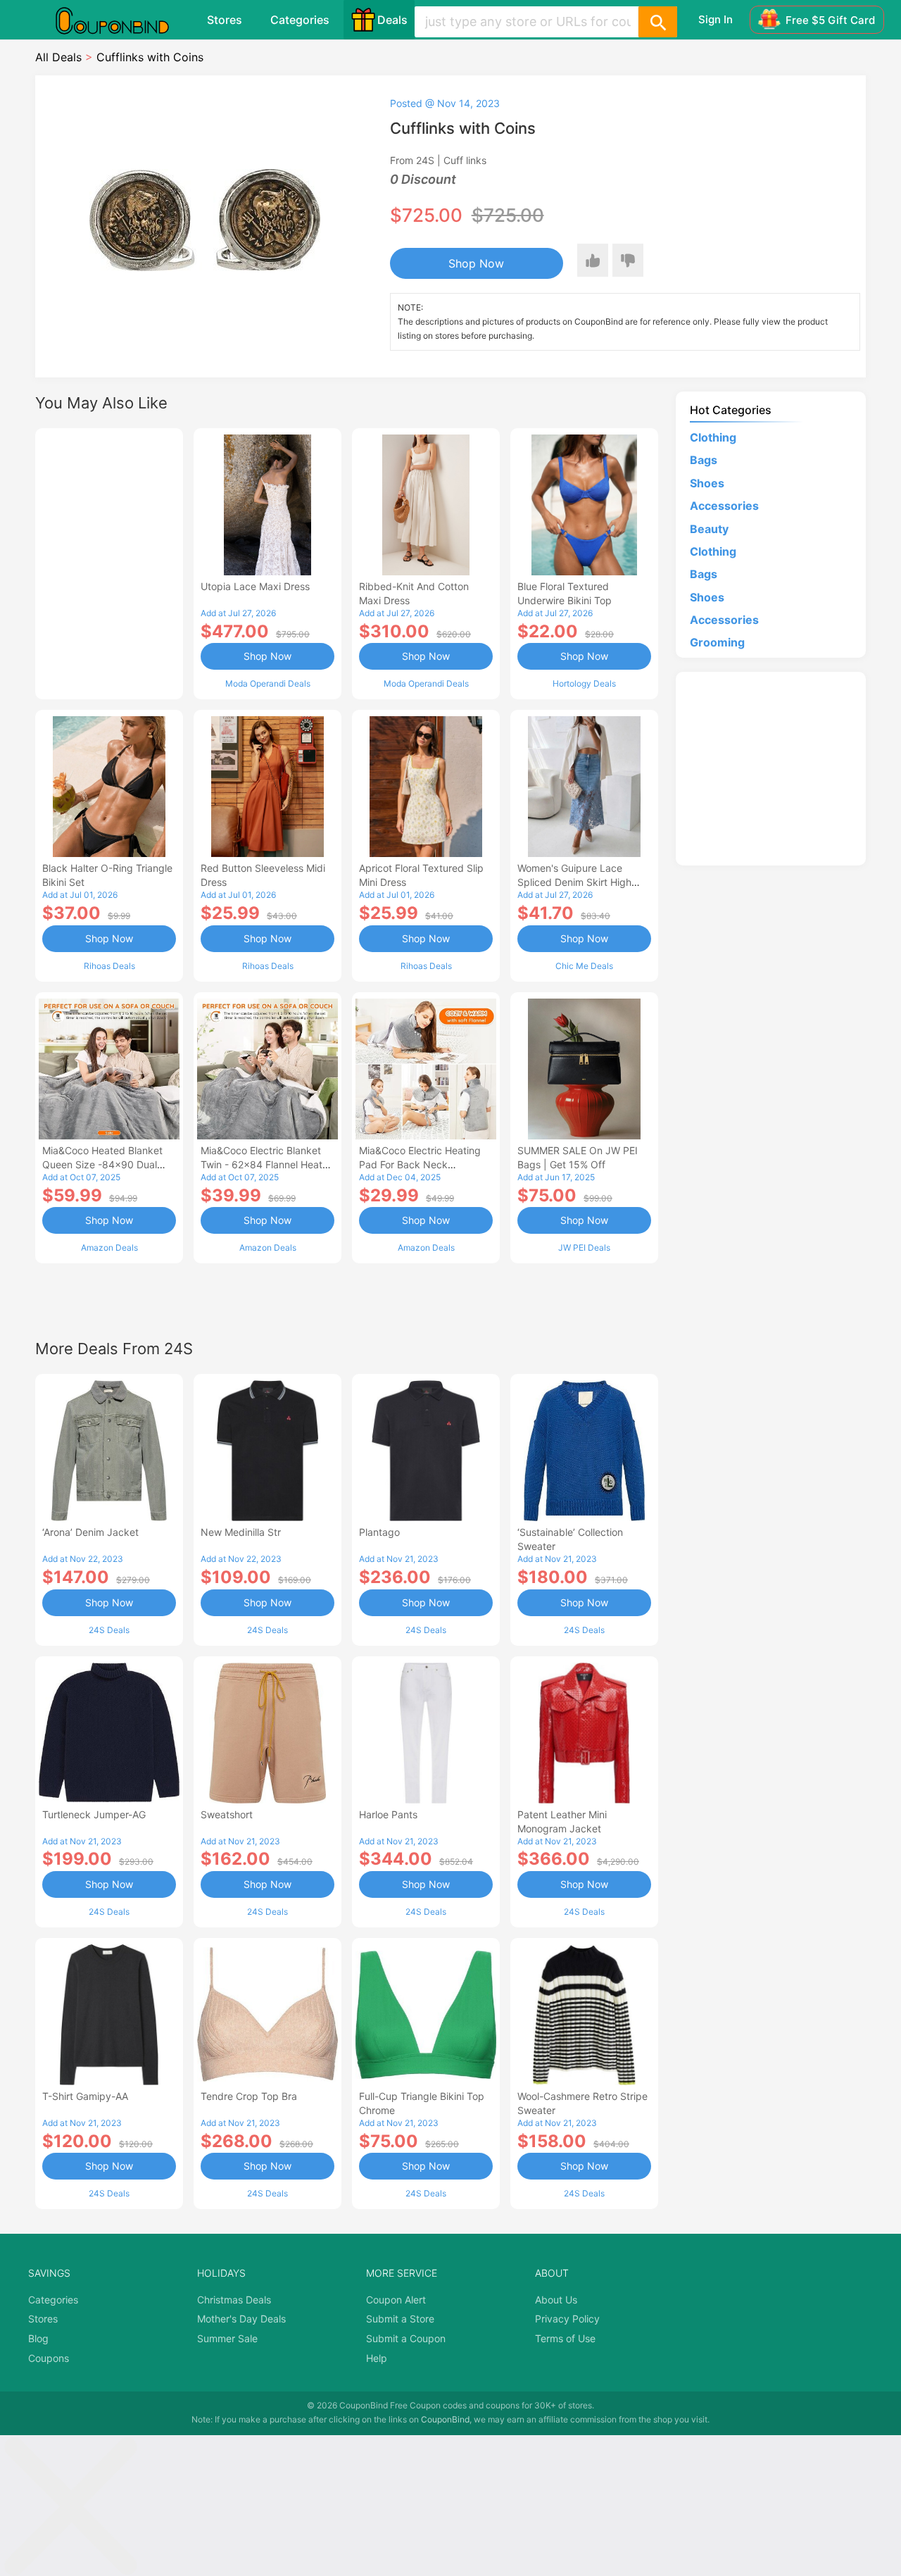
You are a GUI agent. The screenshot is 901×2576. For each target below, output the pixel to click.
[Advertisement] (109, 562)
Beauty (709, 529)
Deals (392, 20)
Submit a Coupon (406, 2338)
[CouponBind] (122, 20)
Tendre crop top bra (249, 2096)
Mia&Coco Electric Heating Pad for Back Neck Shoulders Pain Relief (420, 1164)
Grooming (717, 642)
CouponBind (445, 2419)
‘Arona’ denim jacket (90, 1532)
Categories (300, 20)
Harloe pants (388, 1814)
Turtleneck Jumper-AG (94, 1814)
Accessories (724, 506)
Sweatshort (227, 1814)
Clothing (713, 437)
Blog (38, 2338)
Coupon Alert (396, 2300)
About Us (556, 2300)
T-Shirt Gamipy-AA (85, 2096)
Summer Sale (227, 2338)
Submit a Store (400, 2319)
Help (377, 2358)
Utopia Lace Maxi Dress (255, 586)
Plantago (379, 1532)
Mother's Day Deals (241, 2319)
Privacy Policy (567, 2319)
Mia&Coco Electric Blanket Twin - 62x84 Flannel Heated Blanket (267, 1164)
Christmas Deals (234, 2300)
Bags (704, 460)
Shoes (707, 483)
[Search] (657, 22)
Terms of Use (565, 2338)
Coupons (49, 2358)
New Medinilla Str (241, 1532)
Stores (225, 20)
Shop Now (476, 263)
